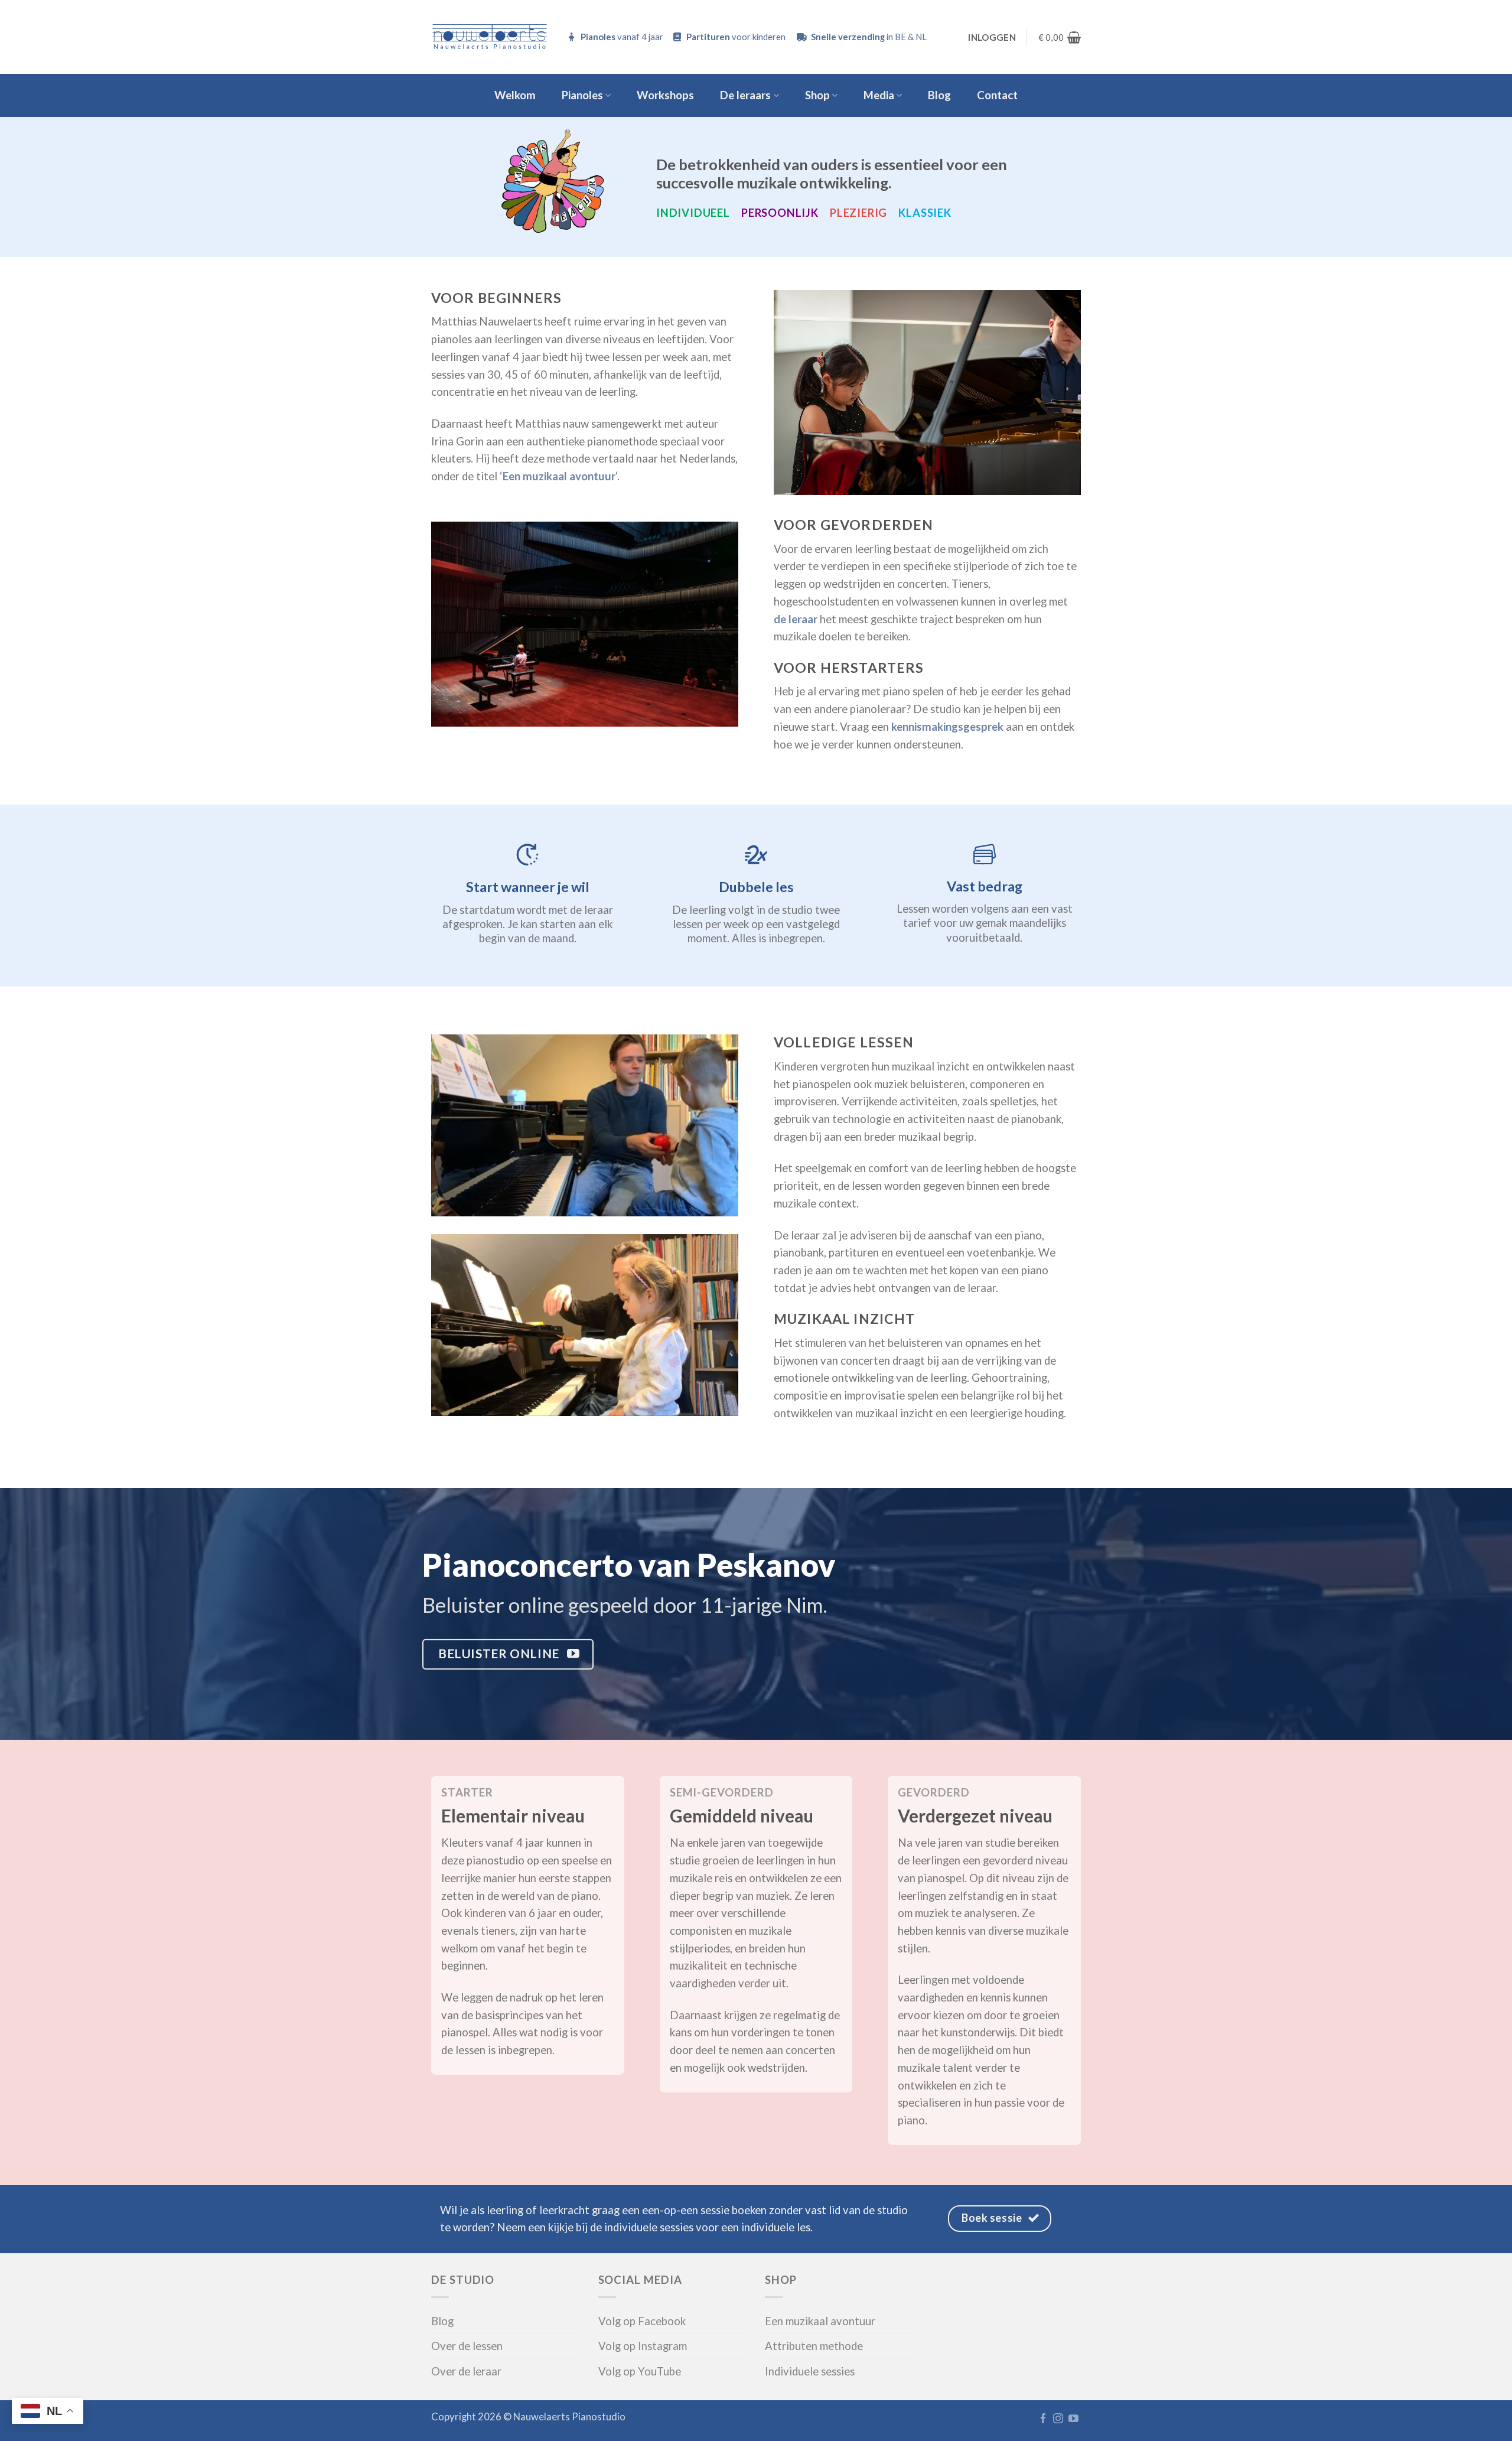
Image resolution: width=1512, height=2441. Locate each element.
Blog (939, 95)
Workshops (665, 95)
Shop (817, 95)
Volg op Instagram (643, 2346)
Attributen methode (814, 2346)
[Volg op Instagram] (1058, 2419)
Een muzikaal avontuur (820, 2321)
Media (879, 95)
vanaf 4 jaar (623, 37)
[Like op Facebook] (1043, 2419)
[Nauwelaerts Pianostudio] (490, 37)
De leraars (745, 95)
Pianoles (582, 95)
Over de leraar (466, 2371)
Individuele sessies (810, 2371)
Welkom (515, 95)
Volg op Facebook (642, 2321)
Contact (997, 95)
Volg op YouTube (640, 2371)
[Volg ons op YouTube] (1073, 2419)
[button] (992, 37)
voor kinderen (737, 37)
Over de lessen (467, 2346)
